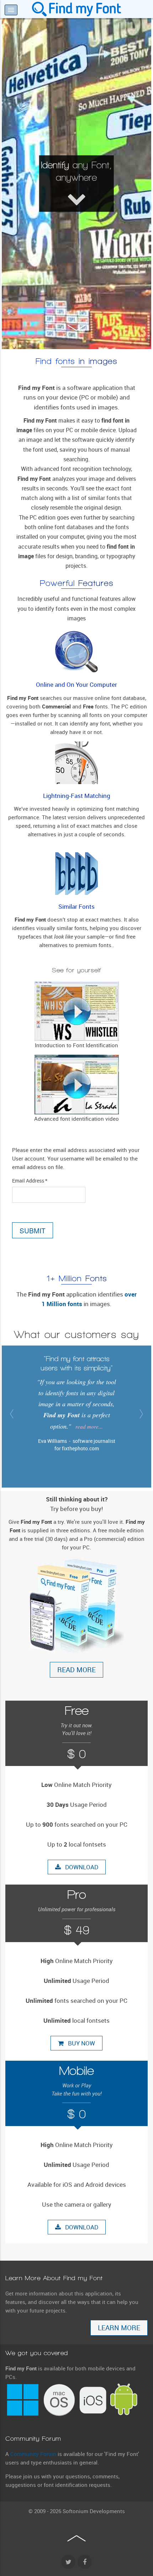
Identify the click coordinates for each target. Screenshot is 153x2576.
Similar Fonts (76, 907)
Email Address (30, 1181)
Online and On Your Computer (76, 685)
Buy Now (79, 2043)
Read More (76, 1670)
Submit (33, 1230)
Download (80, 1867)
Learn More (119, 2328)
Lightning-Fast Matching (77, 796)
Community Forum (33, 2454)
